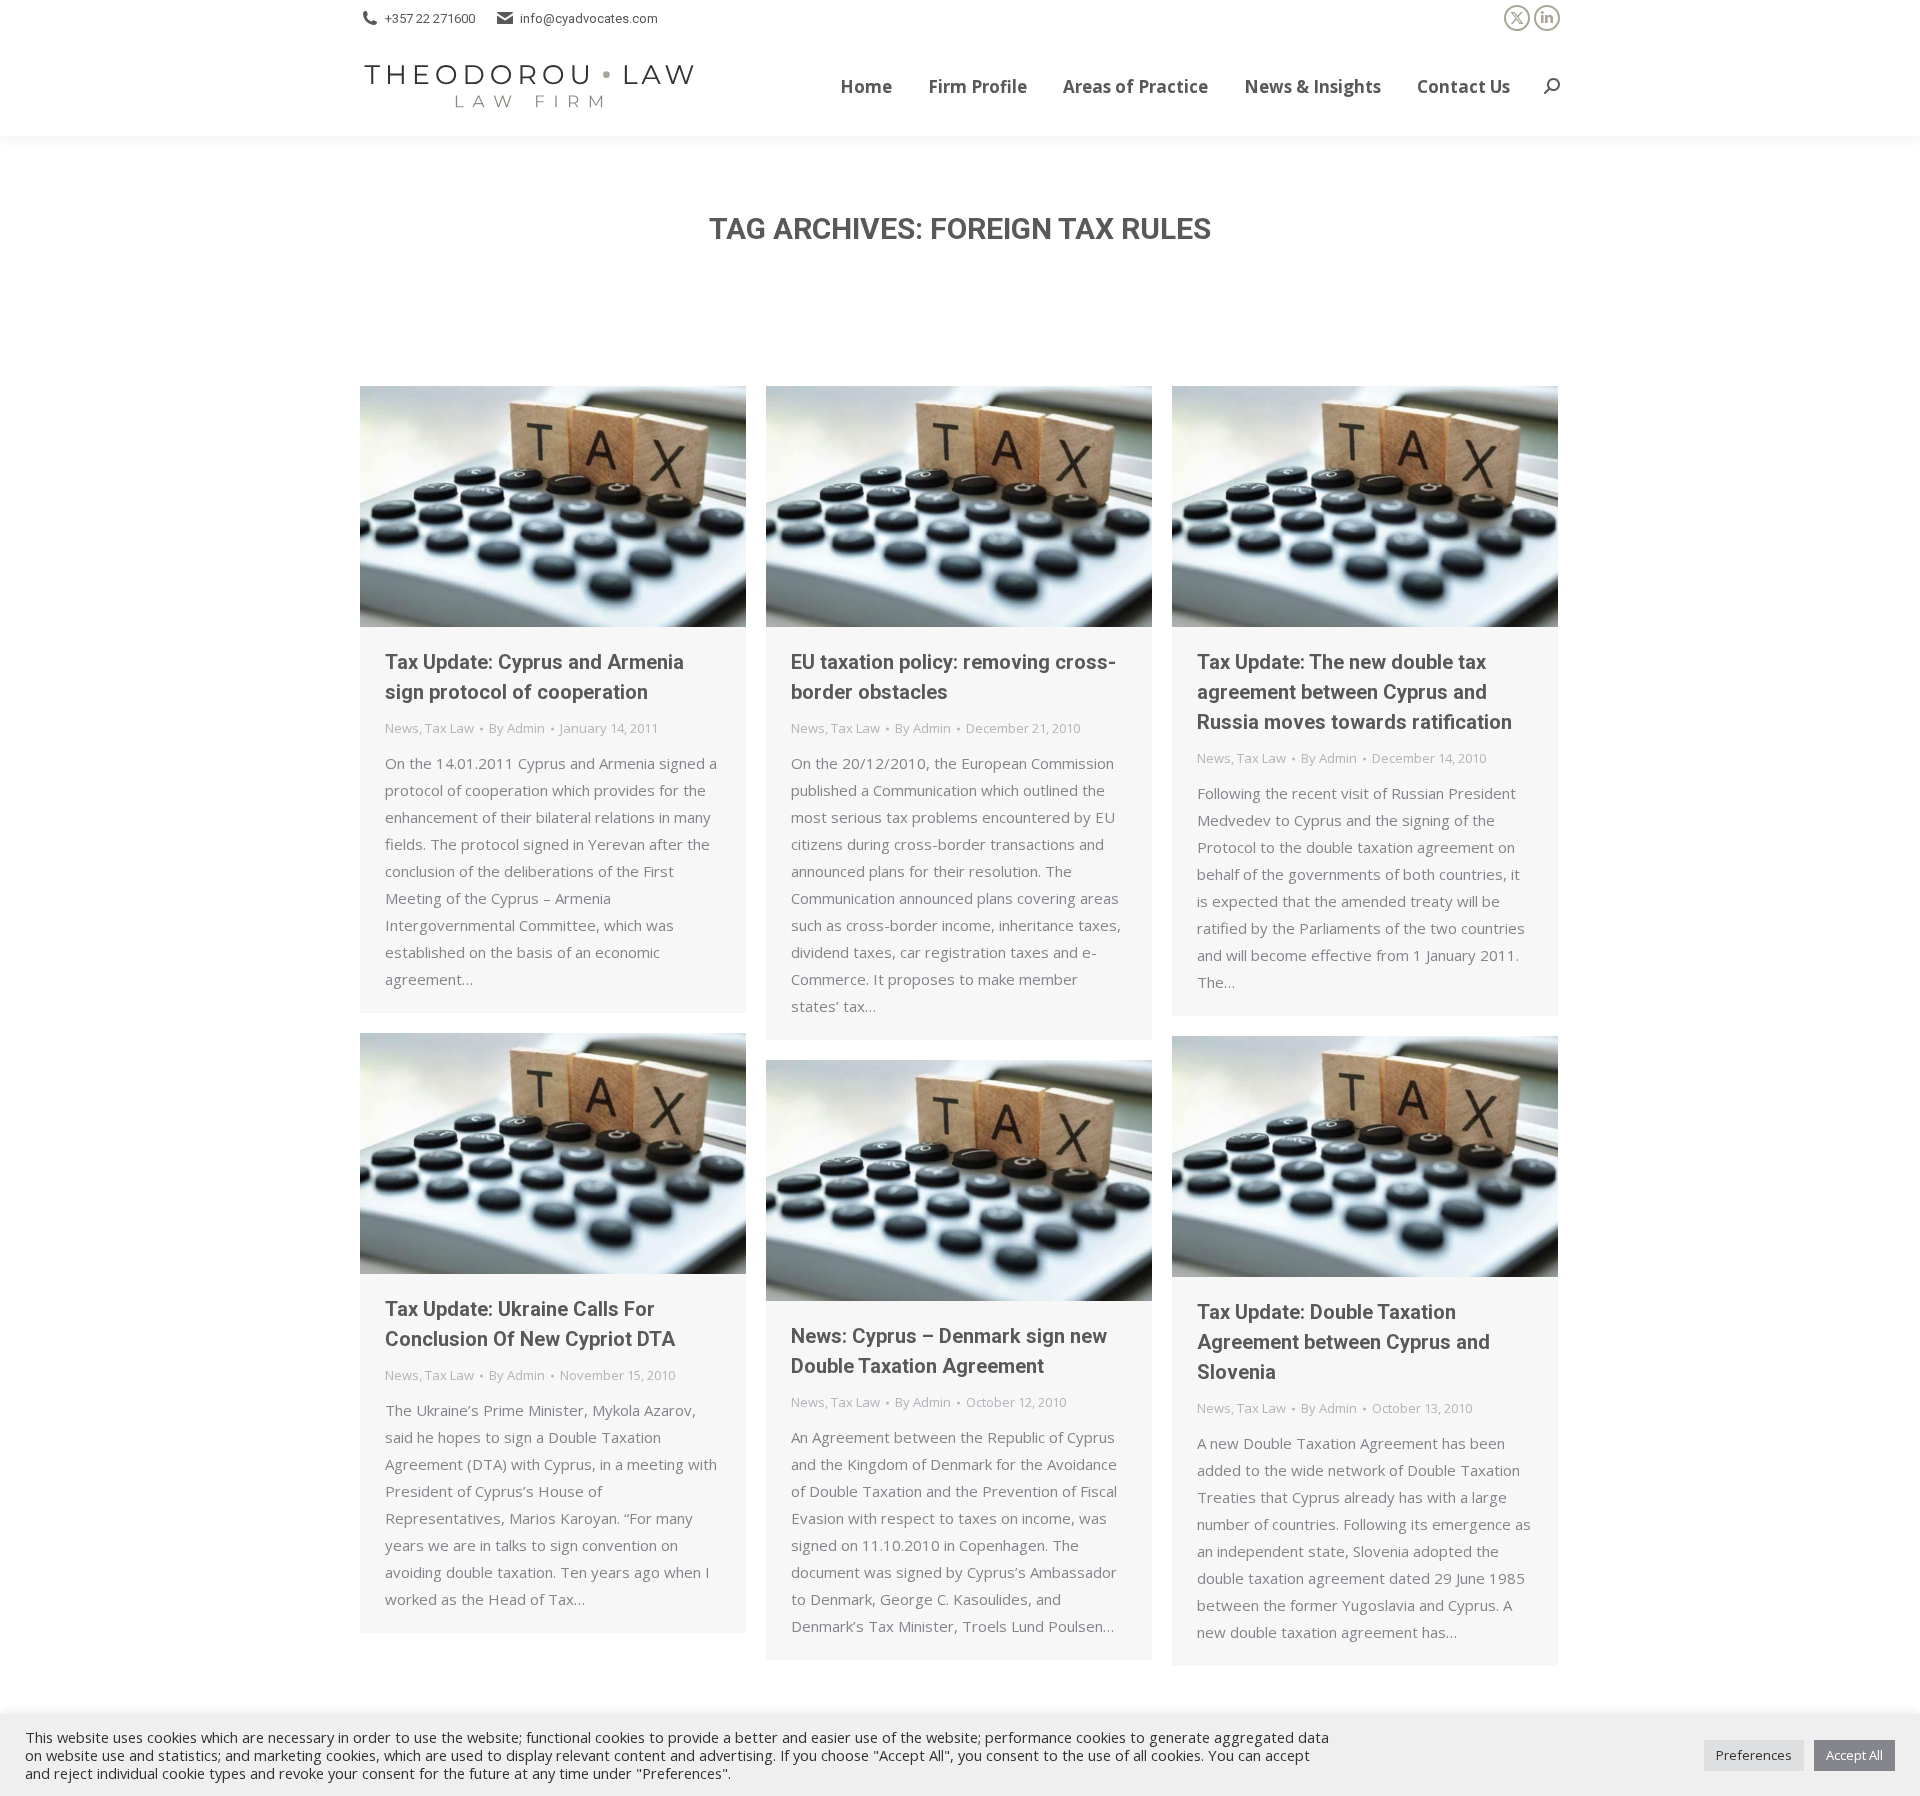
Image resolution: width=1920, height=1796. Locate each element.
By (517, 728)
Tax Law (449, 728)
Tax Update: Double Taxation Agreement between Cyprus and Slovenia (1343, 1342)
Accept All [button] (1854, 1755)
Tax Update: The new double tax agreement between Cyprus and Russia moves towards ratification (1354, 692)
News (402, 728)
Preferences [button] (1754, 1755)
